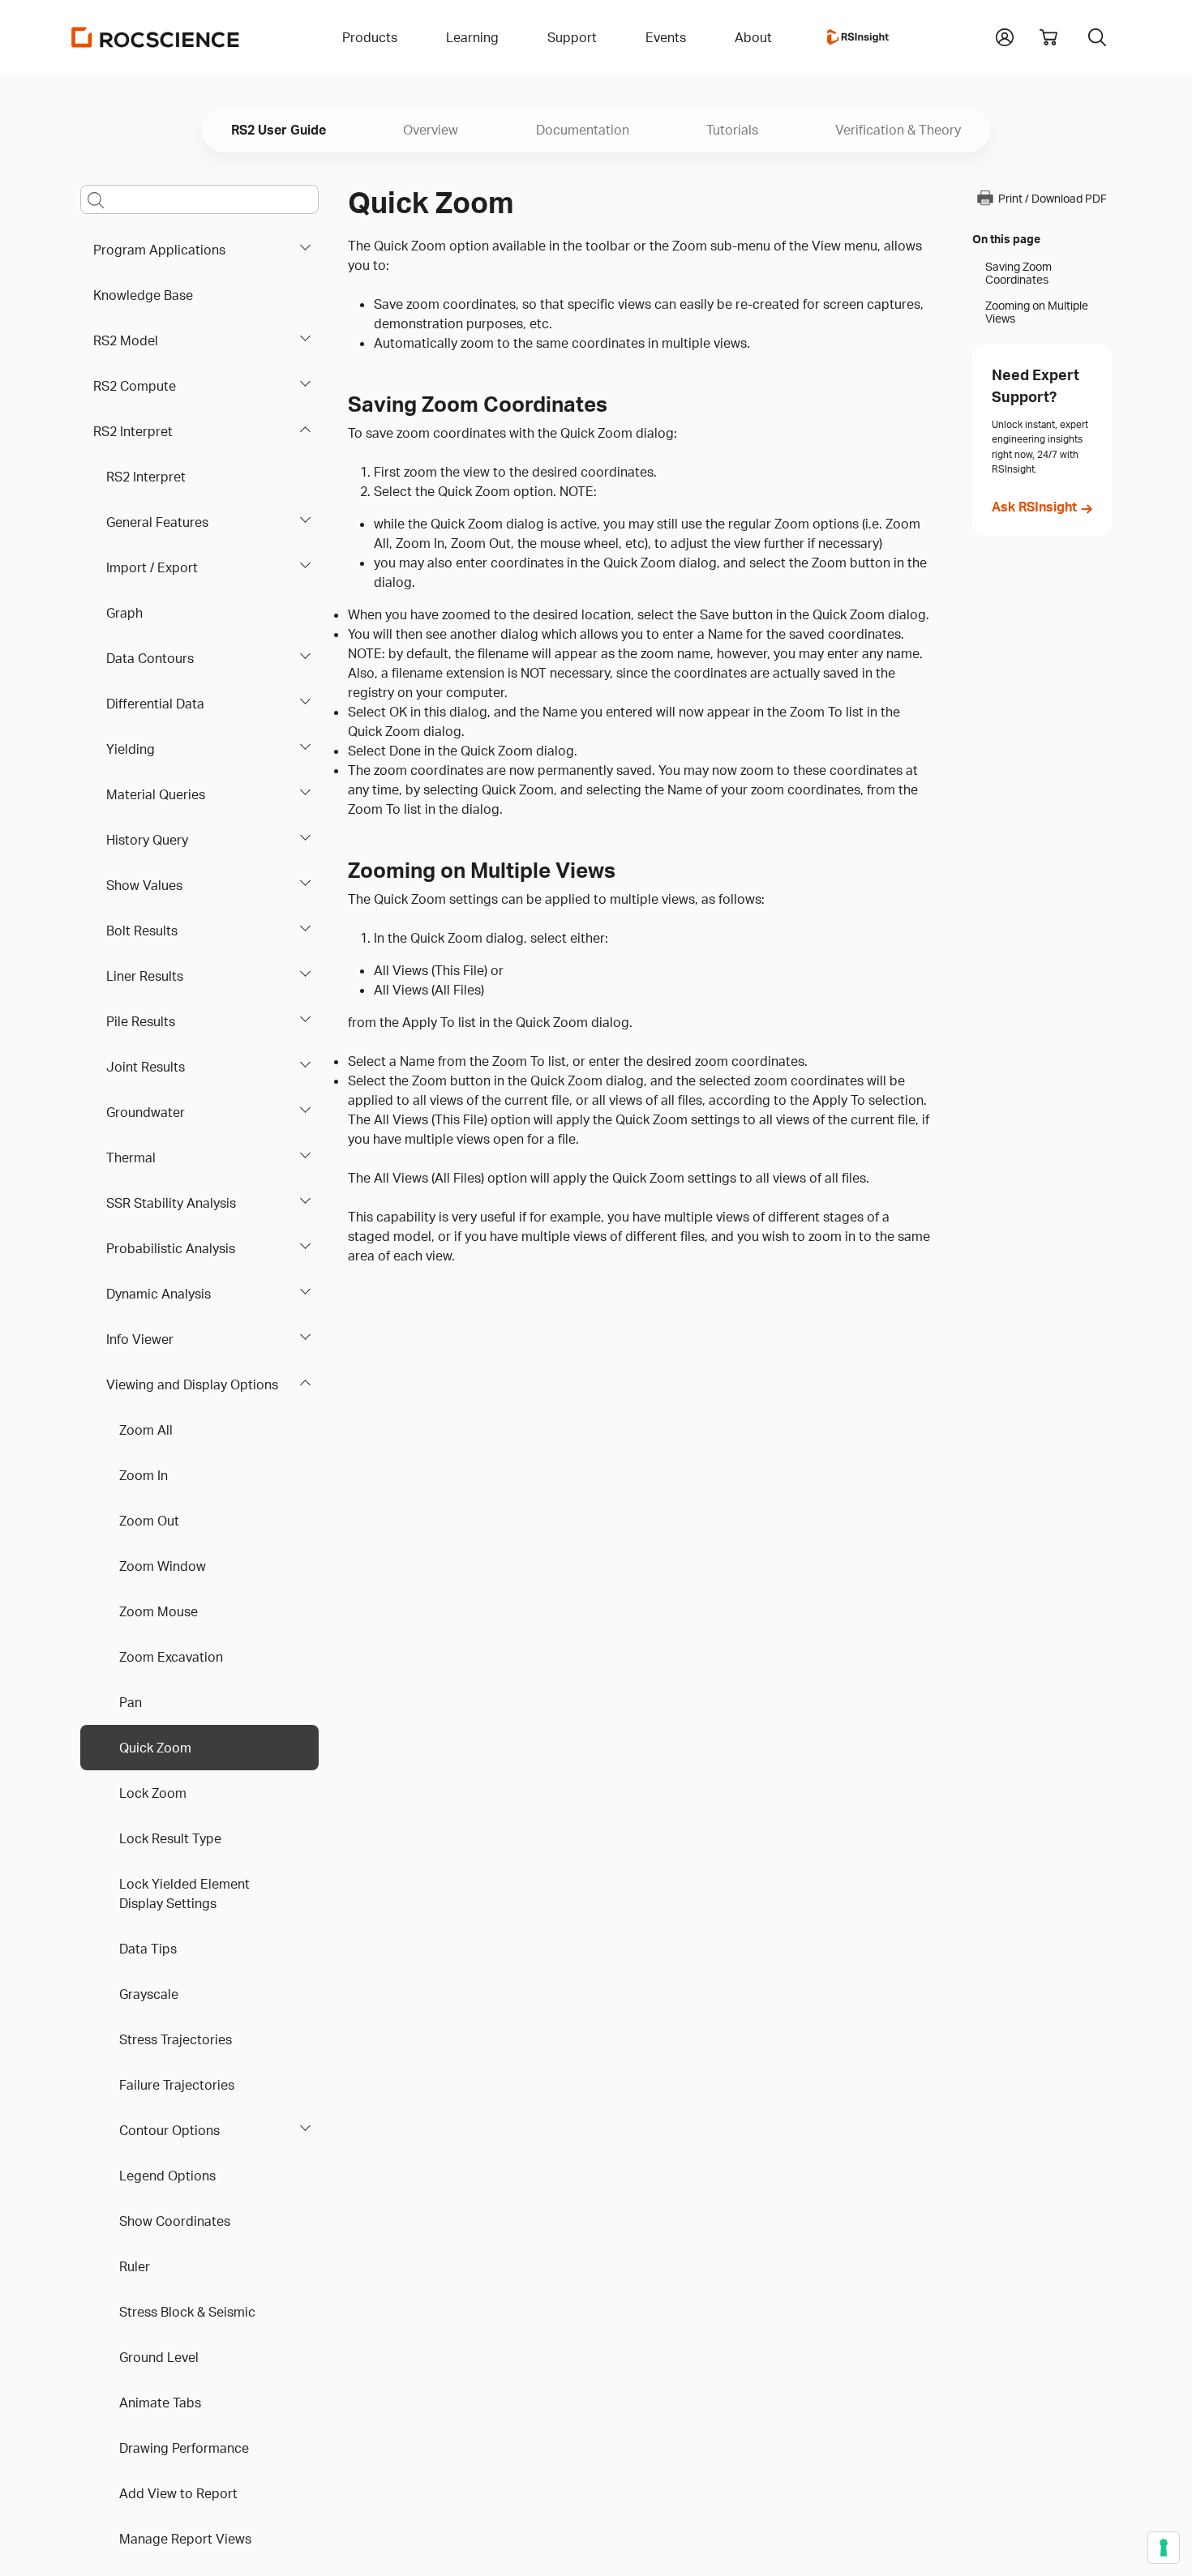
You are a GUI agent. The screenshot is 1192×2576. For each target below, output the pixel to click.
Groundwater (146, 1112)
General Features (157, 522)
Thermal (131, 1157)
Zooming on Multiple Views (1037, 312)
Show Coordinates (175, 2221)
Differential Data (155, 704)
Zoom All (146, 1430)
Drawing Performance (184, 2448)
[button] (1005, 36)
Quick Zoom (155, 1748)
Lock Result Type (170, 1838)
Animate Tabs (160, 2403)
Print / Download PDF (1053, 198)
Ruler (135, 2266)
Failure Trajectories (177, 2085)
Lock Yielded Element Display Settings (184, 1893)
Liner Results (145, 976)
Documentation (583, 130)
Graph (124, 613)
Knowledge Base (143, 295)
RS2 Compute (135, 386)
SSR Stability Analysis (171, 1203)
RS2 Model (126, 340)
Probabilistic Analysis (171, 1248)
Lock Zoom (153, 1793)
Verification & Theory (898, 130)
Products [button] (370, 37)
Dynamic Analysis (159, 1294)
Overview (431, 130)
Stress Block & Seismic (187, 2312)
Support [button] (572, 37)
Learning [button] (472, 37)
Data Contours (150, 658)
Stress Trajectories (176, 2039)
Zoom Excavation (171, 1657)
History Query (147, 840)
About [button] (753, 37)
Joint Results (146, 1067)
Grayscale (149, 1994)
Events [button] (666, 37)
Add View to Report (178, 2493)
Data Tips (148, 1949)
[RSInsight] (858, 37)
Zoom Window (163, 1566)
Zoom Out (149, 1521)
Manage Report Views (185, 2539)
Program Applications (159, 250)
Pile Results (141, 1021)
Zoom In (144, 1475)
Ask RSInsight (1034, 507)
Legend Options (167, 2176)
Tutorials (732, 130)
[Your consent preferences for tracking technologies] (1164, 2548)
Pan (131, 1702)
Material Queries (156, 794)
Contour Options (169, 2130)
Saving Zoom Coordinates (1018, 273)
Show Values (144, 885)
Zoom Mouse (159, 1611)
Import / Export (152, 567)
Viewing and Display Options (192, 1384)
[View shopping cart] (1048, 37)
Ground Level (159, 2357)
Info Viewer (140, 1339)
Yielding (131, 749)
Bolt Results (142, 931)
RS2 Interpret (133, 431)
